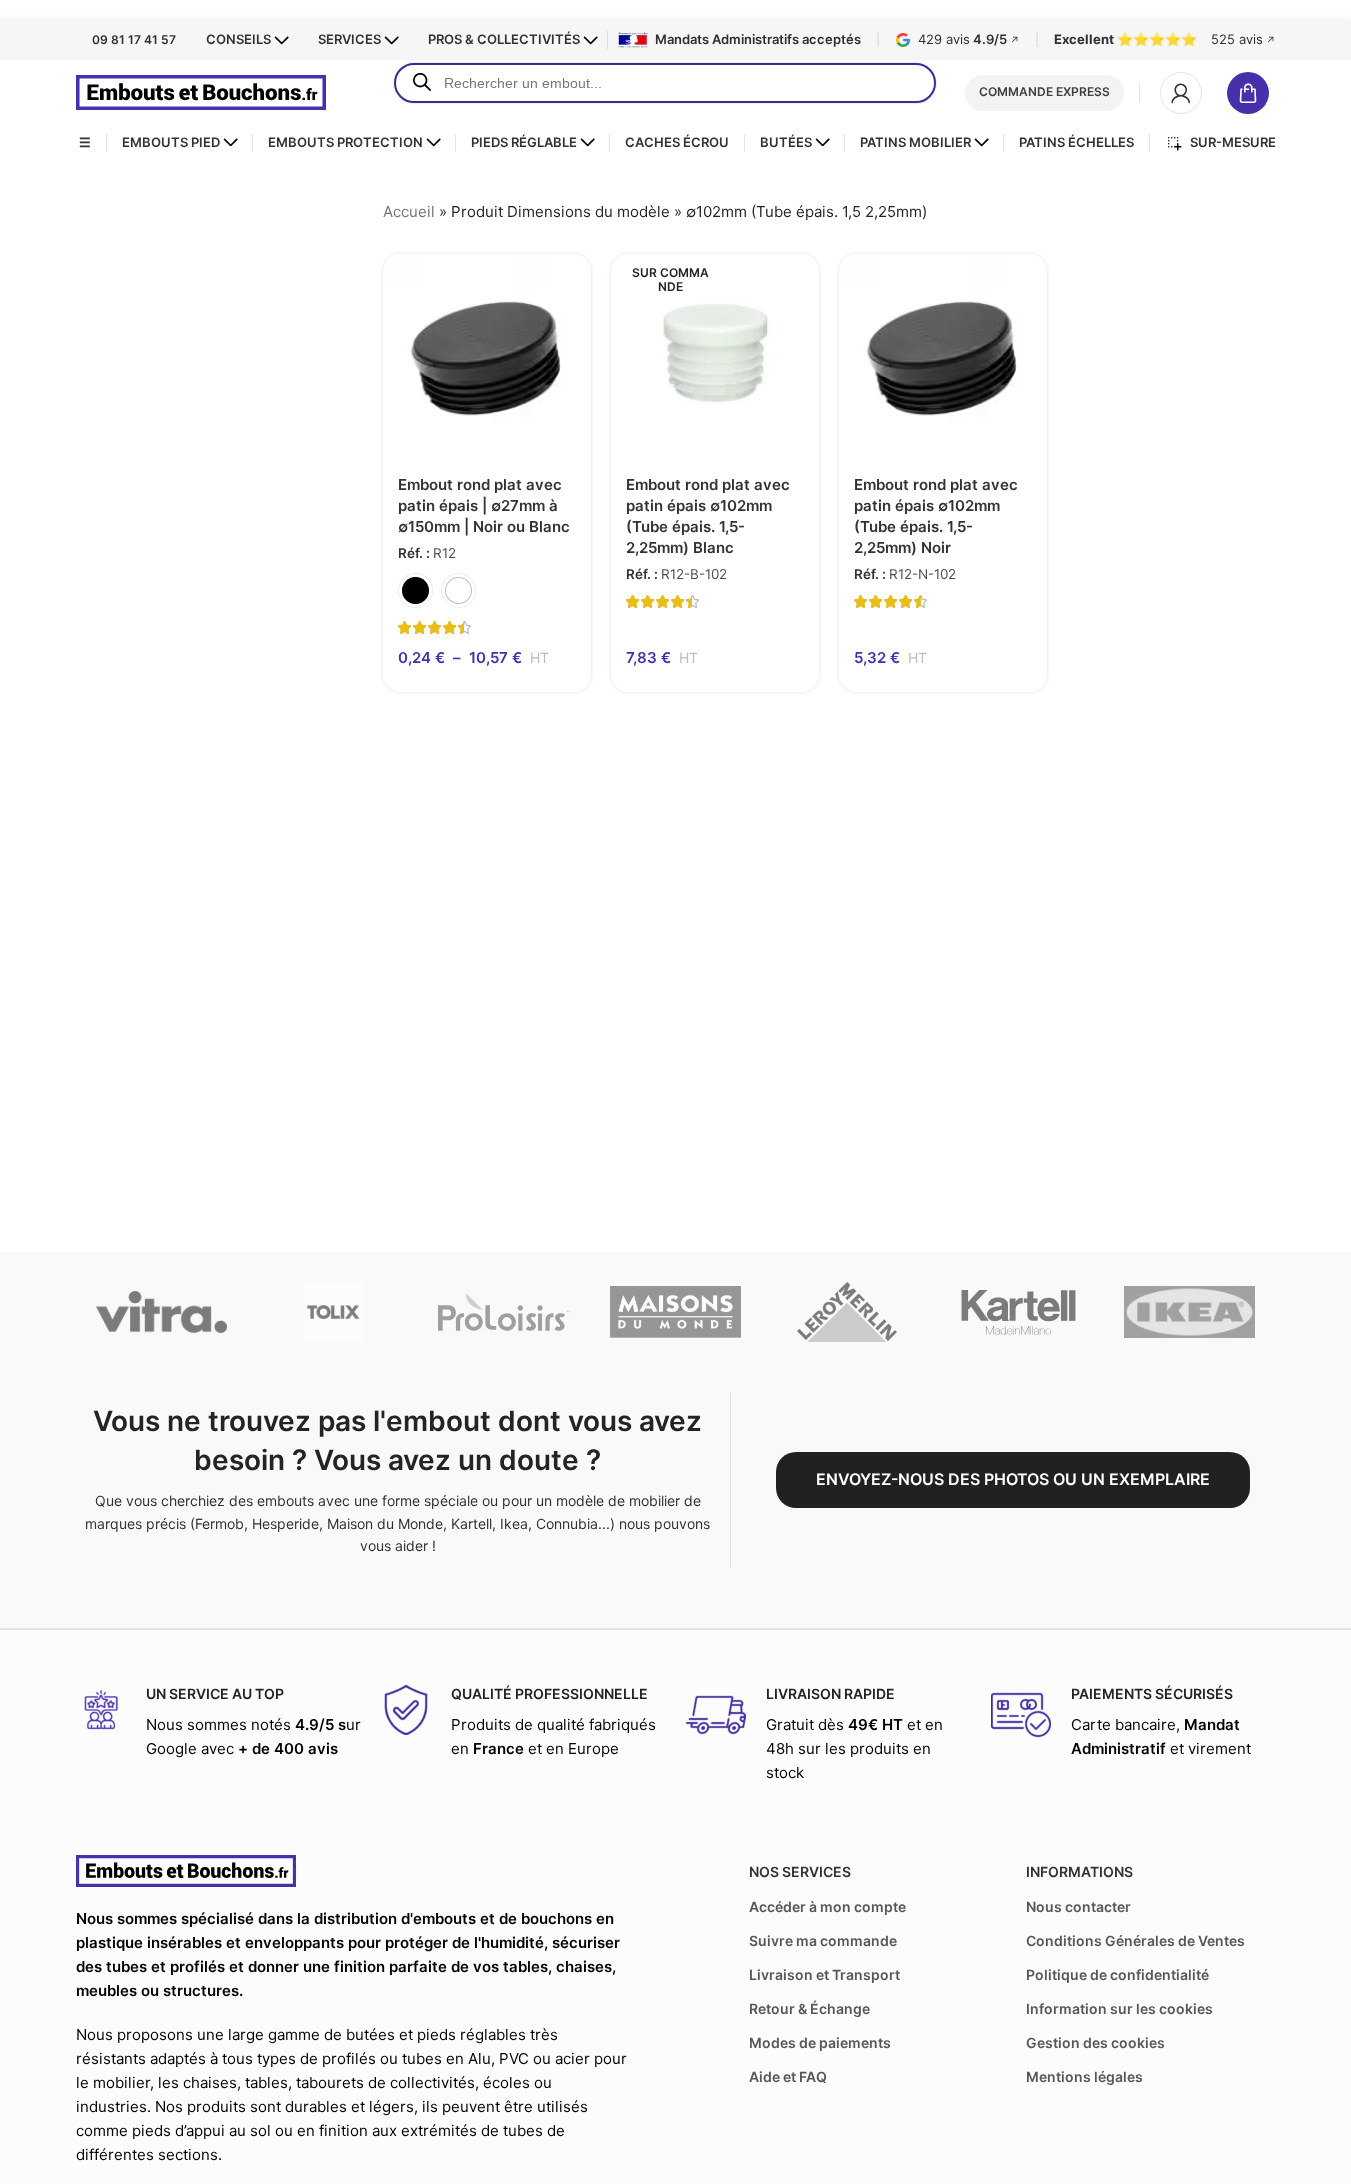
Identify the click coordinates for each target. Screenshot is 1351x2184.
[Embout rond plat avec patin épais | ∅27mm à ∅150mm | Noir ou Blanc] (487, 358)
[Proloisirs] (503, 1312)
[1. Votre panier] (1251, 93)
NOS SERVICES (800, 1871)
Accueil (409, 211)
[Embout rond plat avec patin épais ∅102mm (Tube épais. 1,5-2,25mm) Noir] (943, 358)
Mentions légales (1084, 2076)
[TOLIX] (332, 1312)
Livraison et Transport (824, 1974)
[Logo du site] (201, 91)
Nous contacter (1078, 1906)
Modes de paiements (820, 2042)
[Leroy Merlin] (846, 1312)
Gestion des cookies (1095, 2042)
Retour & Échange (809, 2008)
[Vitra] (161, 1312)
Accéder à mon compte (827, 1906)
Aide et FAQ (788, 2076)
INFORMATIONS (1079, 1871)
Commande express (1044, 91)
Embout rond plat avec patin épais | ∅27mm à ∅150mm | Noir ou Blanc (484, 505)
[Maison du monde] (675, 1312)
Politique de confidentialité (1117, 1974)
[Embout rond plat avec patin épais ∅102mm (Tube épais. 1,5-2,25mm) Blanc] (715, 358)
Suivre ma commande (823, 1940)
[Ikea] (1189, 1312)
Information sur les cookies (1119, 2008)
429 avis (969, 39)
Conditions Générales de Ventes (1135, 1940)
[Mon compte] (1181, 93)
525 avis (1243, 39)
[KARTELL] (1018, 1312)
